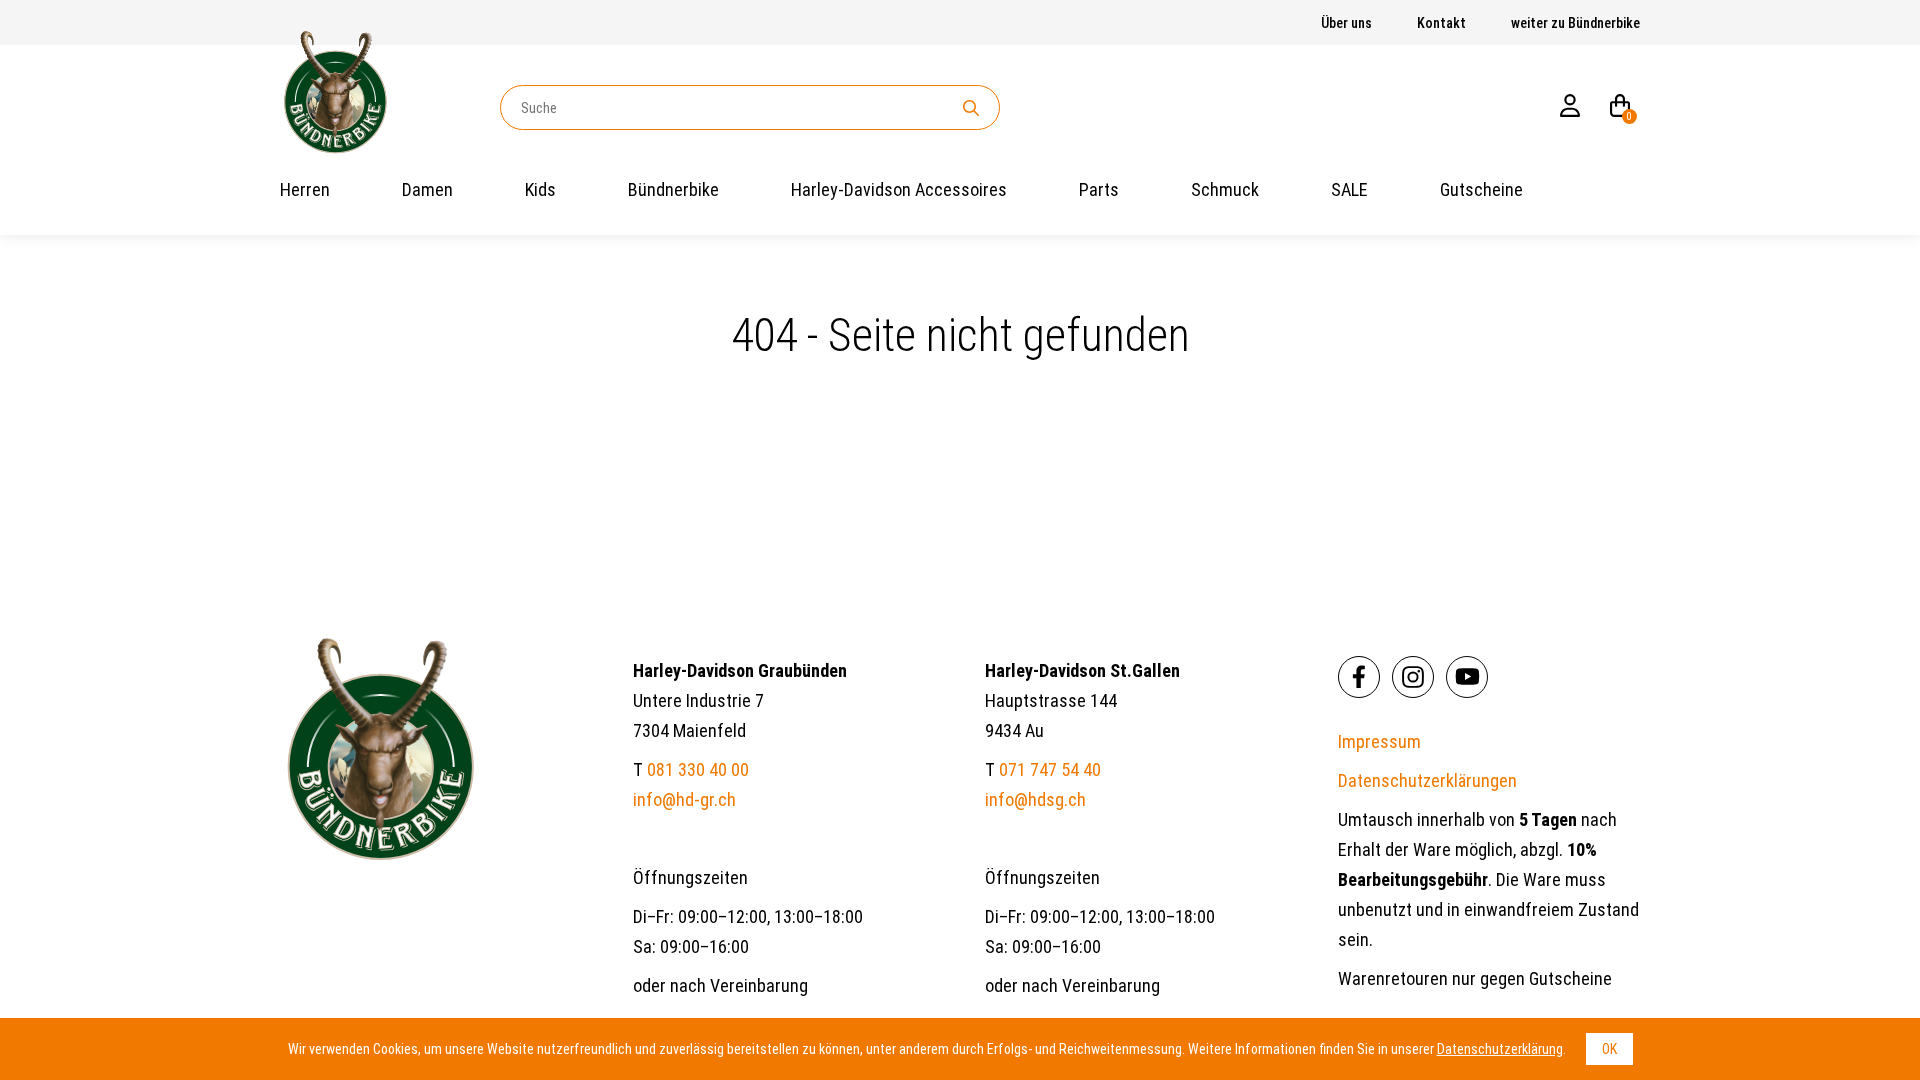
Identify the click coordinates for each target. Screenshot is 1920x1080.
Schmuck (1225, 189)
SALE (1349, 189)
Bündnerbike (673, 189)
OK (1609, 1049)
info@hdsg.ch (1035, 799)
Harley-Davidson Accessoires (899, 189)
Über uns (1346, 23)
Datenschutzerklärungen (1427, 780)
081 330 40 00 (698, 769)
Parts (1099, 189)
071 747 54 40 (1050, 769)
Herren (305, 189)
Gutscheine (1481, 189)
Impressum (1379, 741)
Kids (540, 189)
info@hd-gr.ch (684, 799)
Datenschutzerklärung (1500, 1049)
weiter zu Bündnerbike (1575, 23)
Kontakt (1441, 23)
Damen (427, 189)
